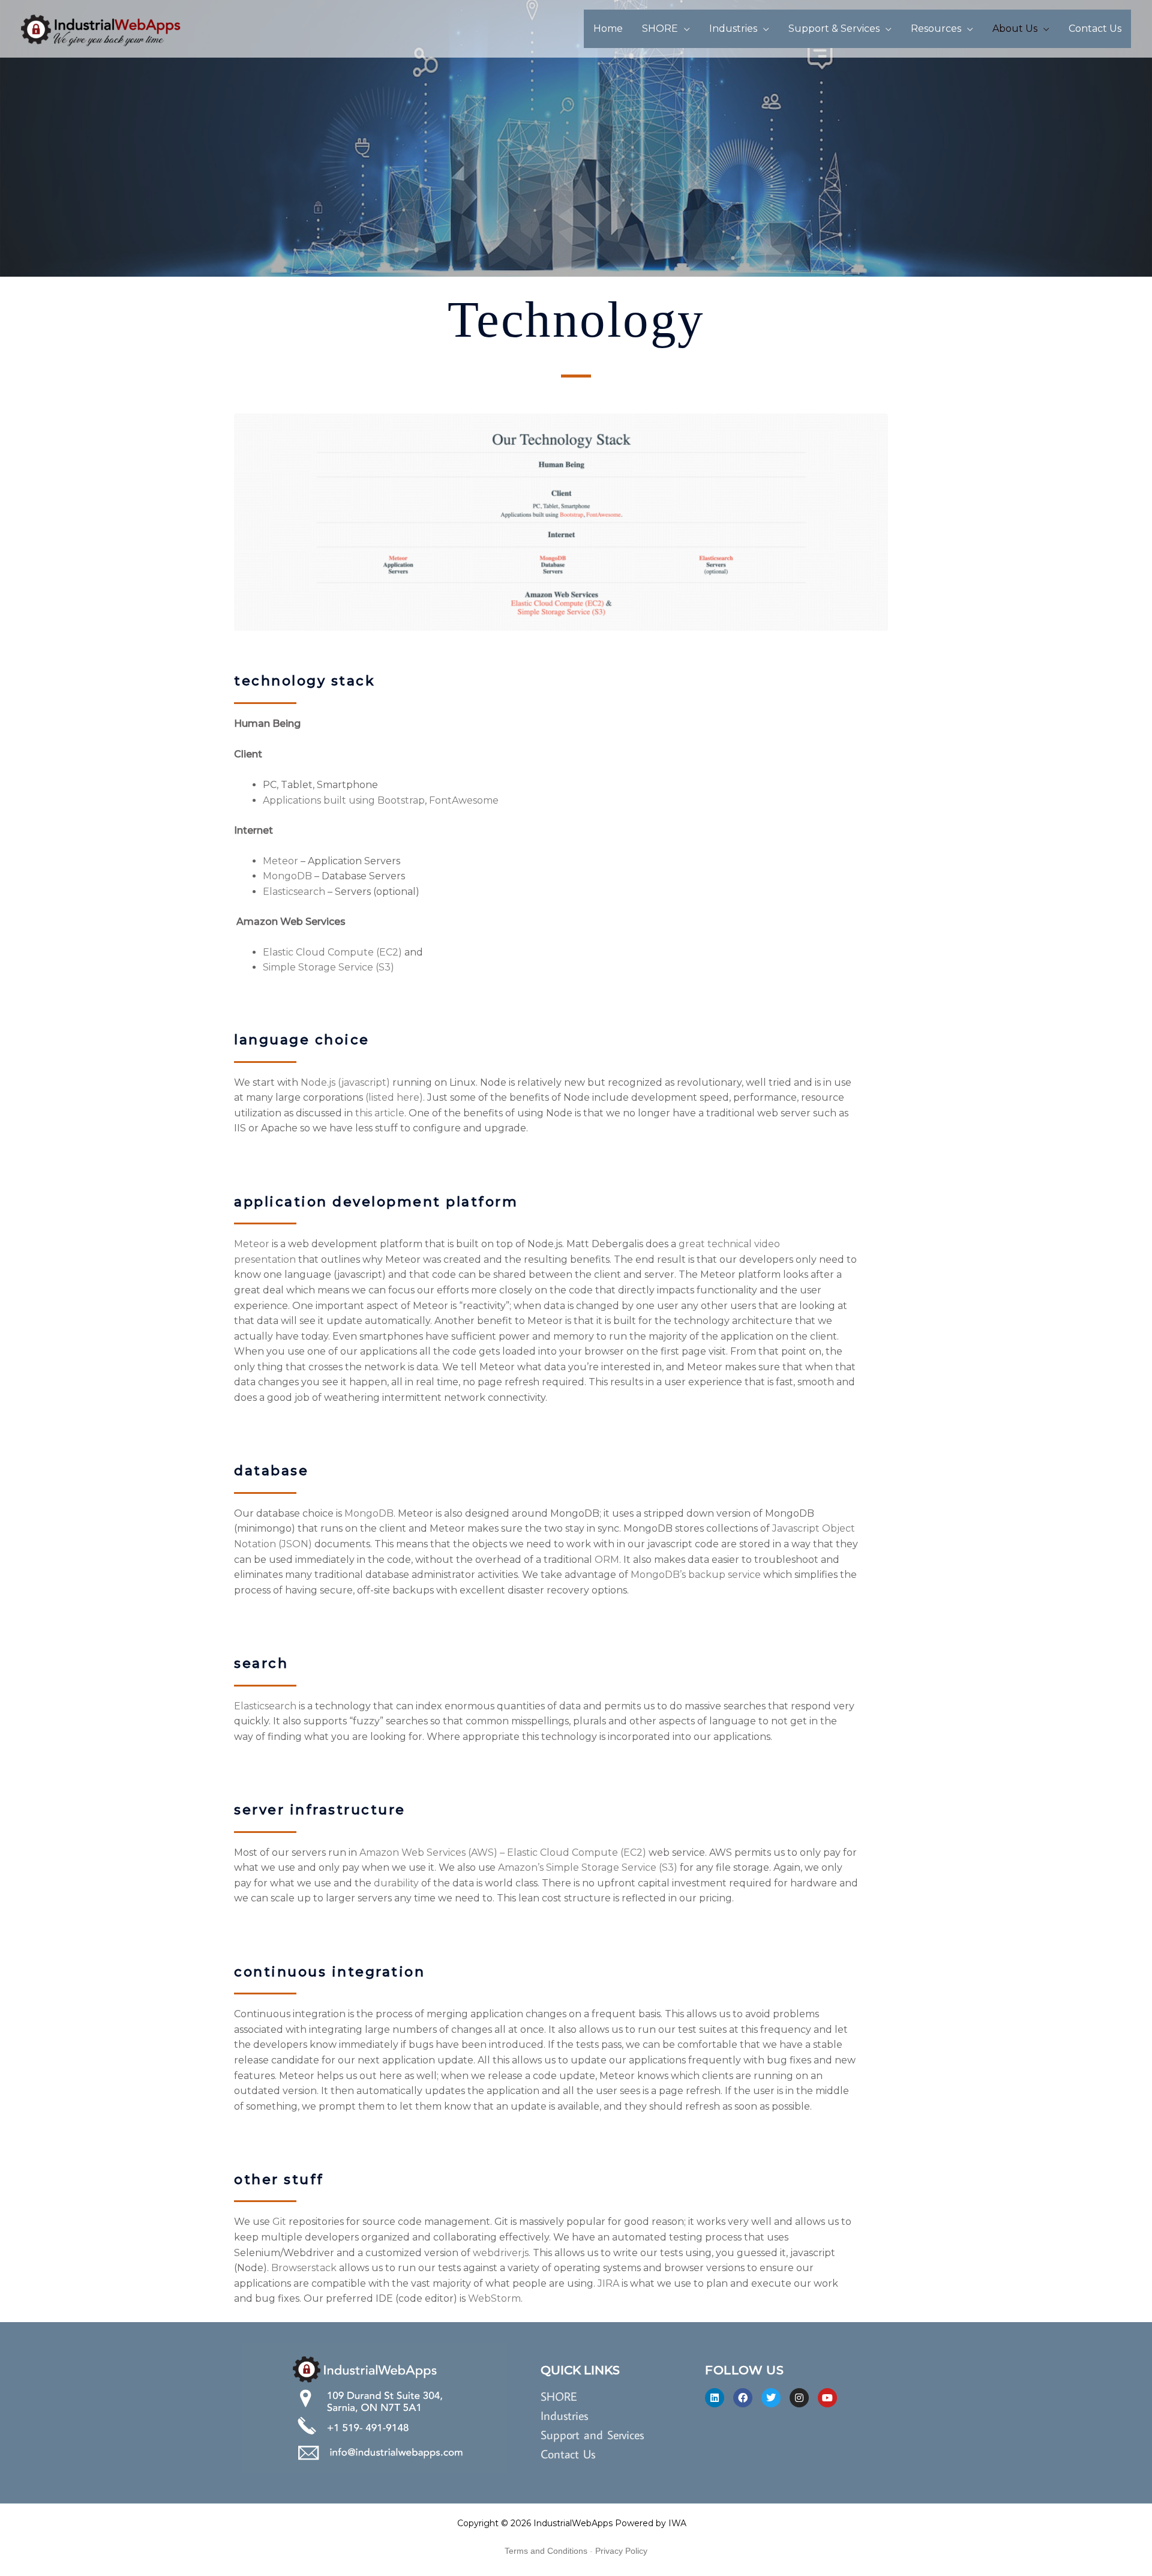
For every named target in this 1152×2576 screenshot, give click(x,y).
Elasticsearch (294, 892)
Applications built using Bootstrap (344, 800)
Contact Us (1095, 29)
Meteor (280, 861)
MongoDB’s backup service (696, 1575)
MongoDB (287, 876)
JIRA (608, 2283)
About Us (1015, 29)
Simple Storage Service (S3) (328, 967)
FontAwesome (464, 800)
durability (396, 1883)
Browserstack (304, 2268)
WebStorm (494, 2298)
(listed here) (394, 1097)
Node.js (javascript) (345, 1082)
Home (608, 29)
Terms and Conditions (546, 2551)
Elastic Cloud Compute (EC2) (332, 952)
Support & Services (834, 29)
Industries (733, 29)
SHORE (660, 29)
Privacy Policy (621, 2551)
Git (279, 2222)
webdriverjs (501, 2253)
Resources (936, 29)
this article (380, 1113)
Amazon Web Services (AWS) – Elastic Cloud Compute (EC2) (503, 1852)
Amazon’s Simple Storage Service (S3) (588, 1867)
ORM (607, 1560)
